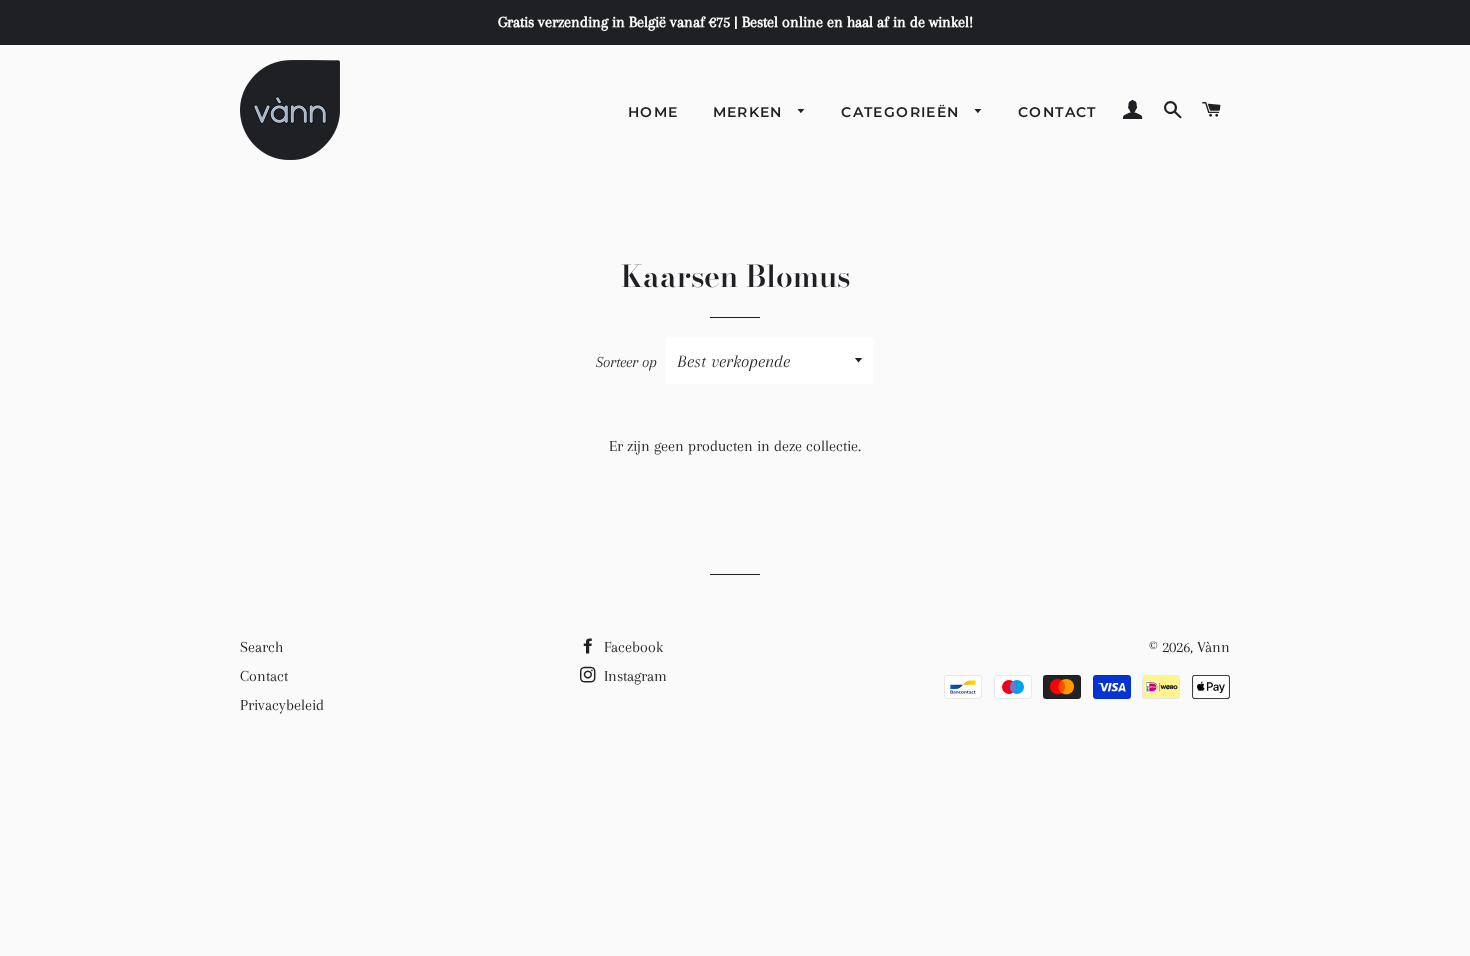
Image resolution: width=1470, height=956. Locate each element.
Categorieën (903, 112)
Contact (1057, 112)
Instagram (633, 676)
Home (653, 112)
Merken (751, 112)
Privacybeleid (282, 705)
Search (261, 647)
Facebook (631, 647)
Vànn (1213, 647)
